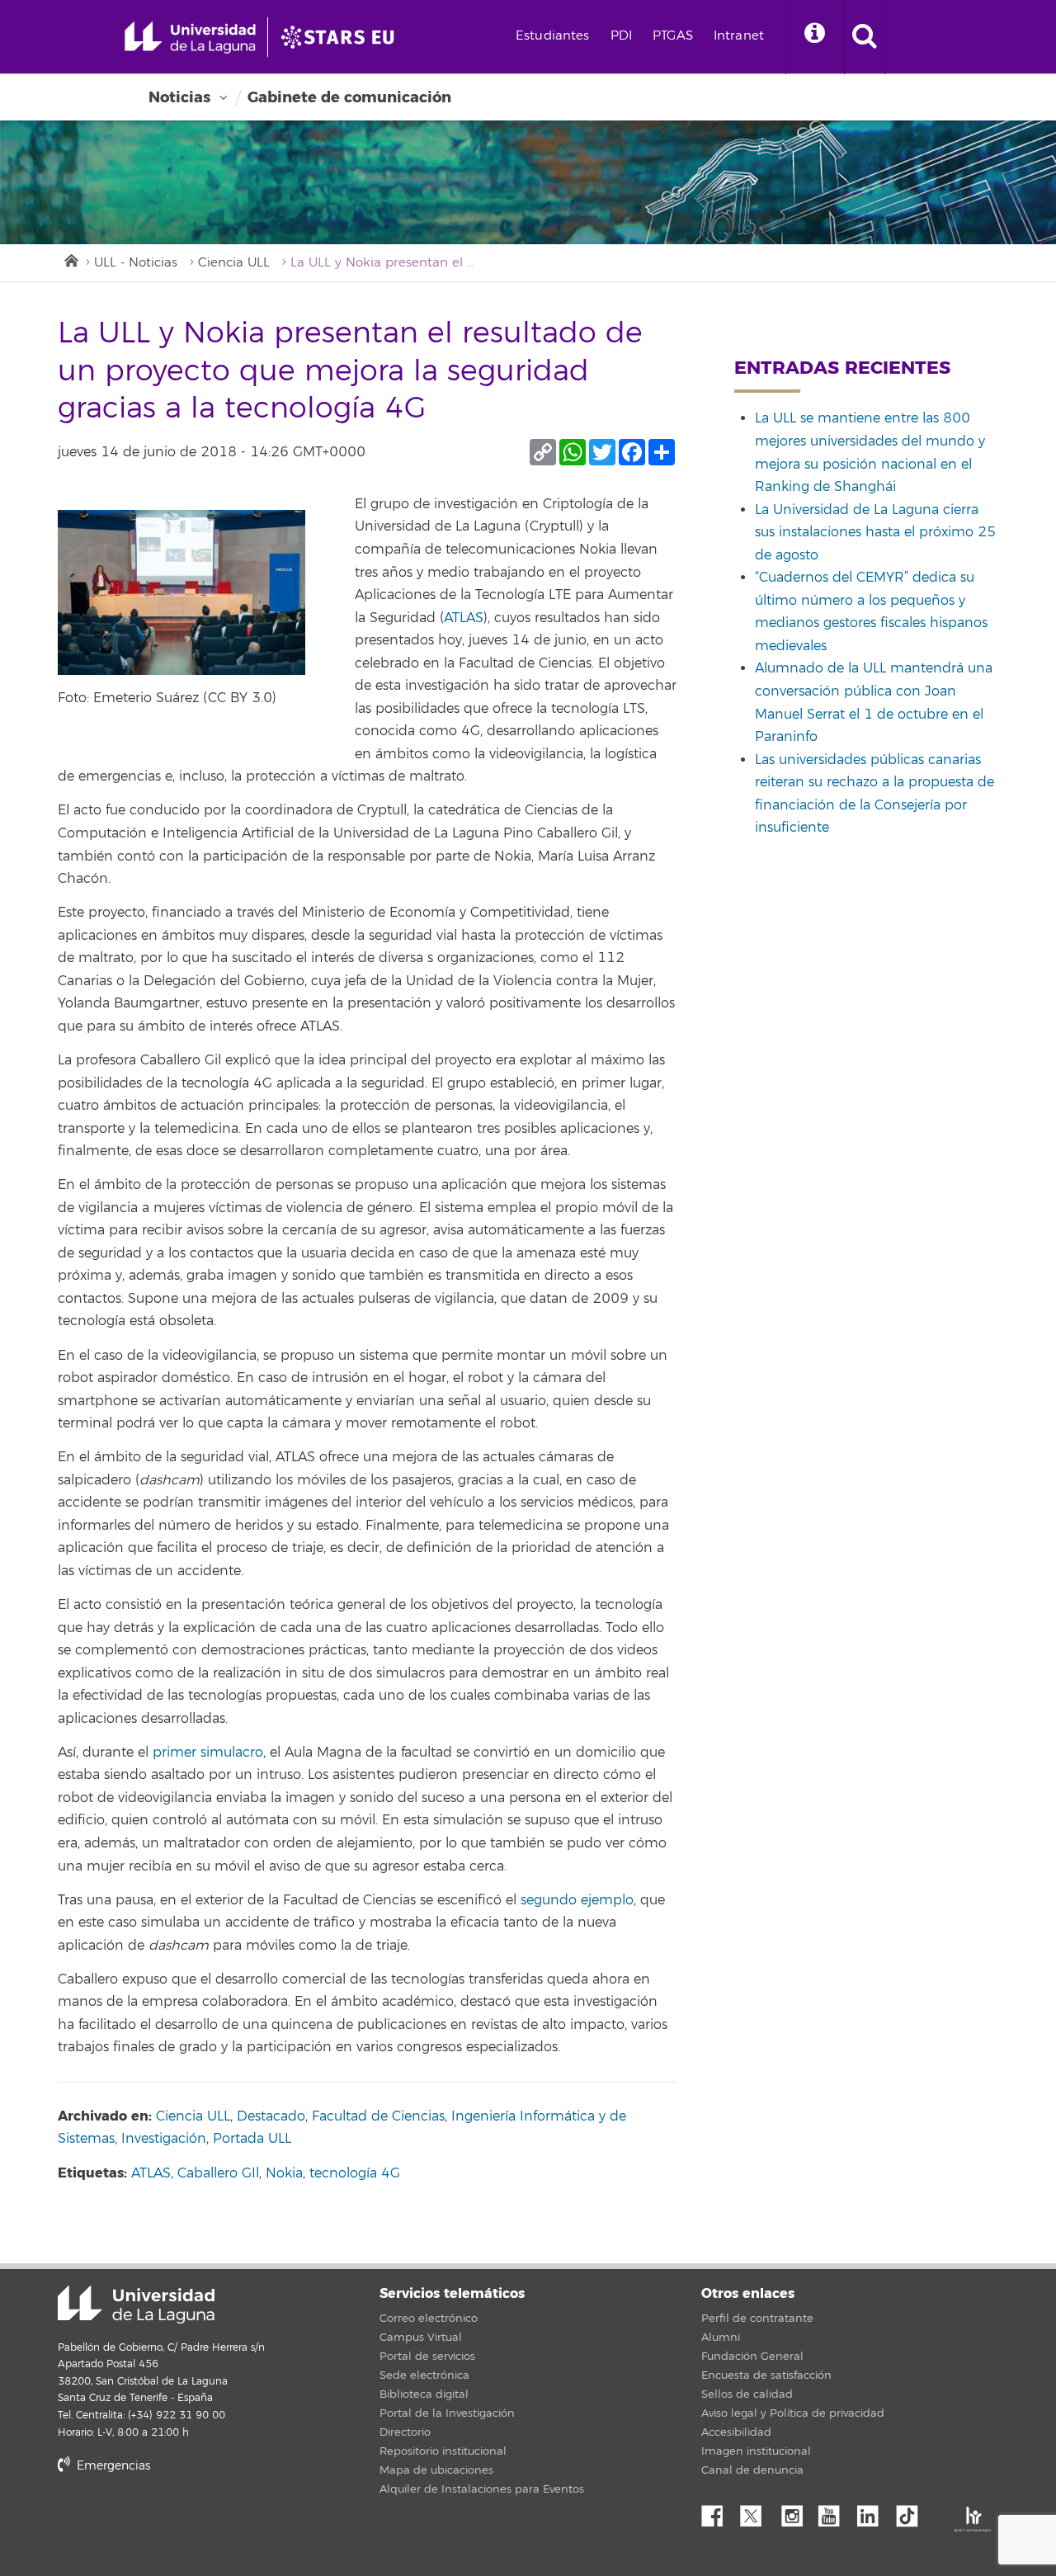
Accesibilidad (736, 2432)
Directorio (405, 2432)
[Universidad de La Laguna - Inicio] (196, 37)
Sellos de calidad (747, 2394)
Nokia (284, 2173)
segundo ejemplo (577, 1900)
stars (181, 2523)
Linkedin (874, 2512)
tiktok (912, 2512)
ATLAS (464, 618)
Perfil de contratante (757, 2319)
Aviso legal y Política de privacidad (793, 2413)
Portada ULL (252, 2139)
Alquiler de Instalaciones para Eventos (482, 2489)
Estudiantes (553, 36)
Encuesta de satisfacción (766, 2375)
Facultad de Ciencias (378, 2116)
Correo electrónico (429, 2319)
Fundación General (752, 2357)
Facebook (719, 2512)
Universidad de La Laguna (136, 2305)
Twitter (757, 2512)
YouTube (835, 2512)
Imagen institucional (756, 2451)
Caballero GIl (218, 2173)
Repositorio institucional (443, 2451)
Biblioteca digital (424, 2394)
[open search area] (865, 37)
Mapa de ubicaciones (436, 2470)
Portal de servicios (427, 2357)
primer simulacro (208, 1753)
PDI (621, 36)
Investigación (164, 2139)
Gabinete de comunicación (349, 97)
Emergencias (112, 2466)
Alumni (721, 2338)
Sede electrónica (424, 2375)
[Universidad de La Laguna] (342, 37)
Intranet (739, 36)
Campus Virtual (421, 2338)
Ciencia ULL (234, 263)
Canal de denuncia (752, 2470)
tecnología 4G (355, 2173)
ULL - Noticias (136, 263)
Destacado (271, 2116)
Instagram (796, 2512)
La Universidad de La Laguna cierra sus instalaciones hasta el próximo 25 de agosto (875, 533)
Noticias (179, 97)
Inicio (70, 259)
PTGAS (673, 36)
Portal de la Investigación (447, 2413)
